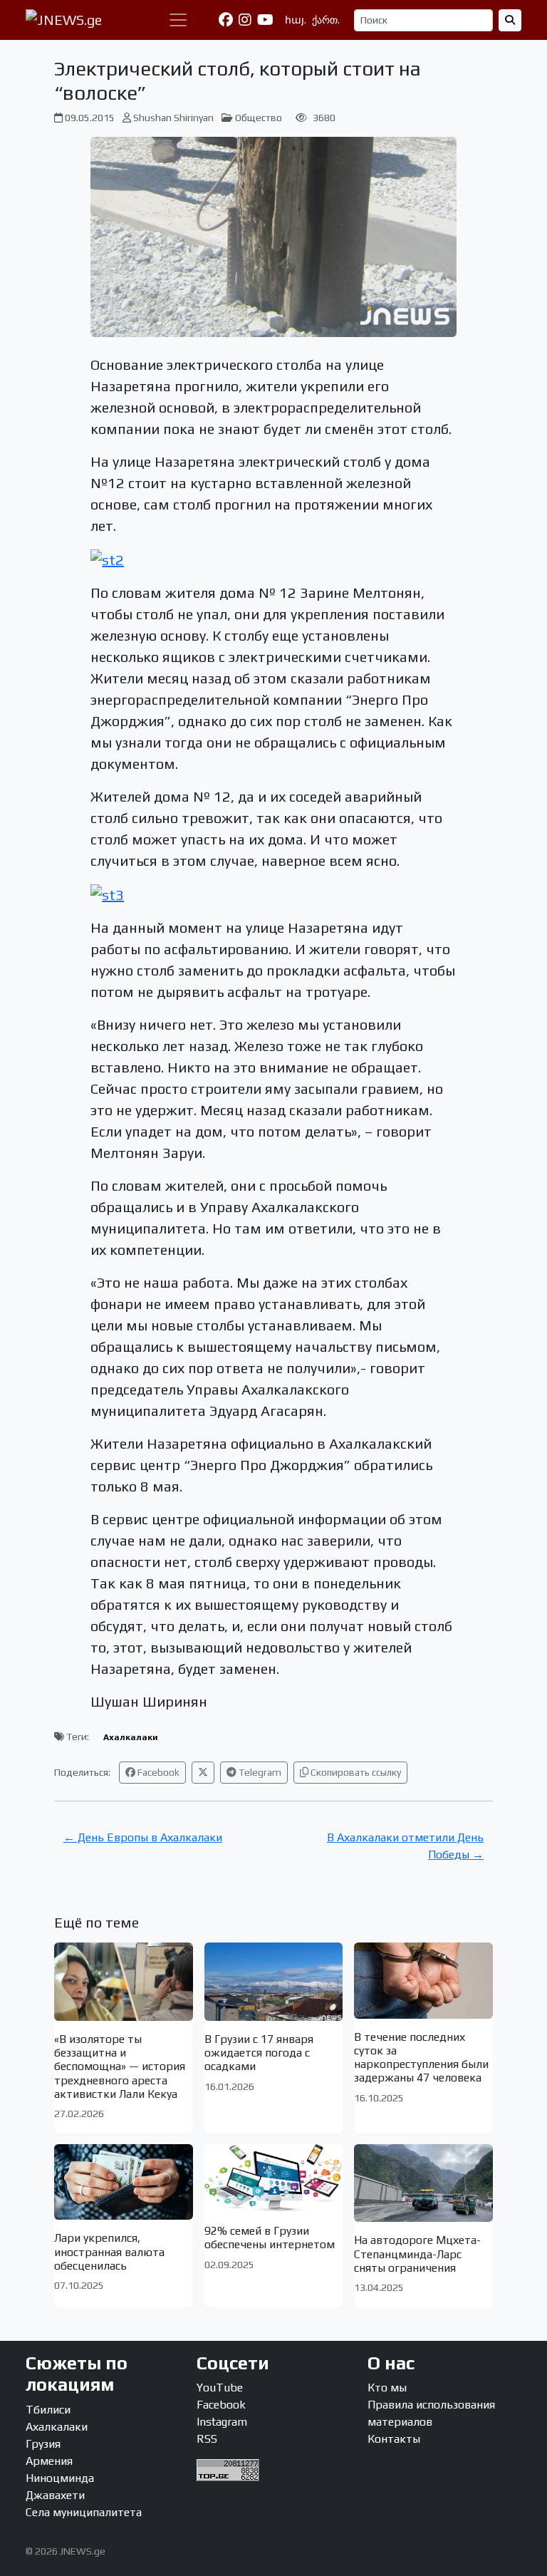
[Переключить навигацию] (178, 20)
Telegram (259, 1772)
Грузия (43, 2444)
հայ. (296, 20)
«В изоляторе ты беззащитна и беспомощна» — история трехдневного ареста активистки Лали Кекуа (120, 2067)
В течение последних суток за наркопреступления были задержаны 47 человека (421, 2058)
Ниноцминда (60, 2478)
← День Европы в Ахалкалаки (143, 1837)
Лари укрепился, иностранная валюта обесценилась (109, 2251)
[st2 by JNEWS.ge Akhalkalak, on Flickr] (107, 558)
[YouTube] (265, 20)
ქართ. (326, 20)
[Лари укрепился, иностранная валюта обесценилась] (124, 2182)
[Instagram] (245, 20)
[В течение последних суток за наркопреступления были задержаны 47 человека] (423, 1980)
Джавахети (55, 2495)
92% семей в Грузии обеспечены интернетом (270, 2238)
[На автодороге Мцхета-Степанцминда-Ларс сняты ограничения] (423, 2183)
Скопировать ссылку (355, 1772)
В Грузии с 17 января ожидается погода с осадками (259, 2053)
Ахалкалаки (131, 1737)
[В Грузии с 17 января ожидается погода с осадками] (274, 1981)
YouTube (220, 2388)
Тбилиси (48, 2410)
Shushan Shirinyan (173, 118)
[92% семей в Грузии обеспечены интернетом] (274, 2178)
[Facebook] (226, 20)
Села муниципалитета (84, 2512)
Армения (49, 2461)
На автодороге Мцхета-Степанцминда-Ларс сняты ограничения (417, 2254)
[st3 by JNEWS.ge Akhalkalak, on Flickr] (107, 893)
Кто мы (387, 2388)
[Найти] (510, 20)
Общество (259, 118)
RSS (207, 2439)
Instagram (222, 2422)
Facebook (157, 1772)
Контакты (394, 2439)
